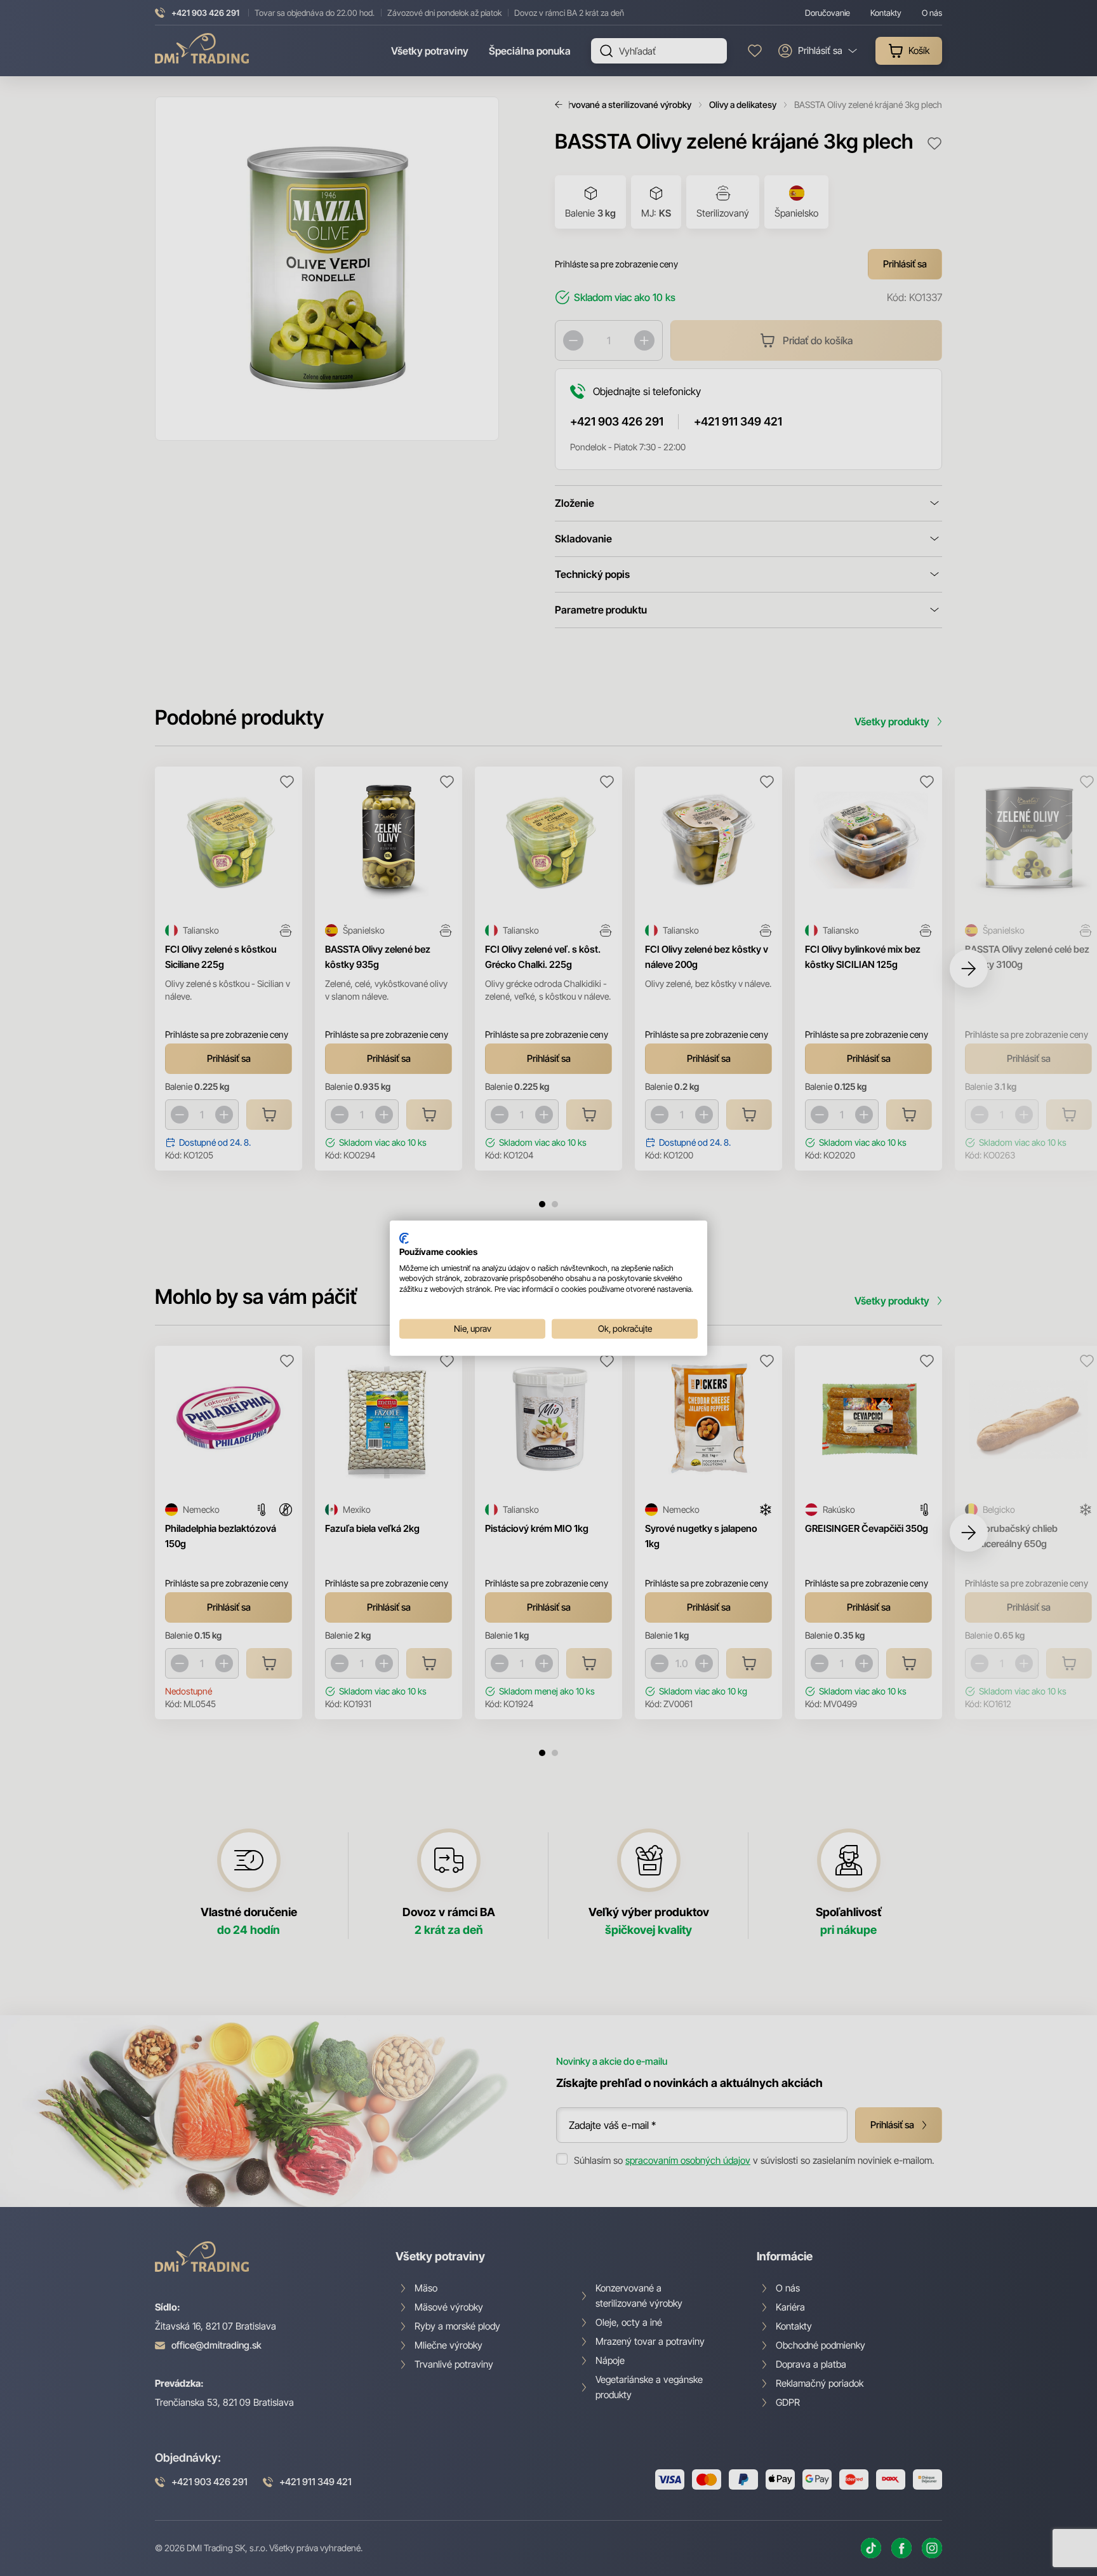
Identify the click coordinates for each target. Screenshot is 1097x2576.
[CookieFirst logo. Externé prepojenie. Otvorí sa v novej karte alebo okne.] (404, 1238)
